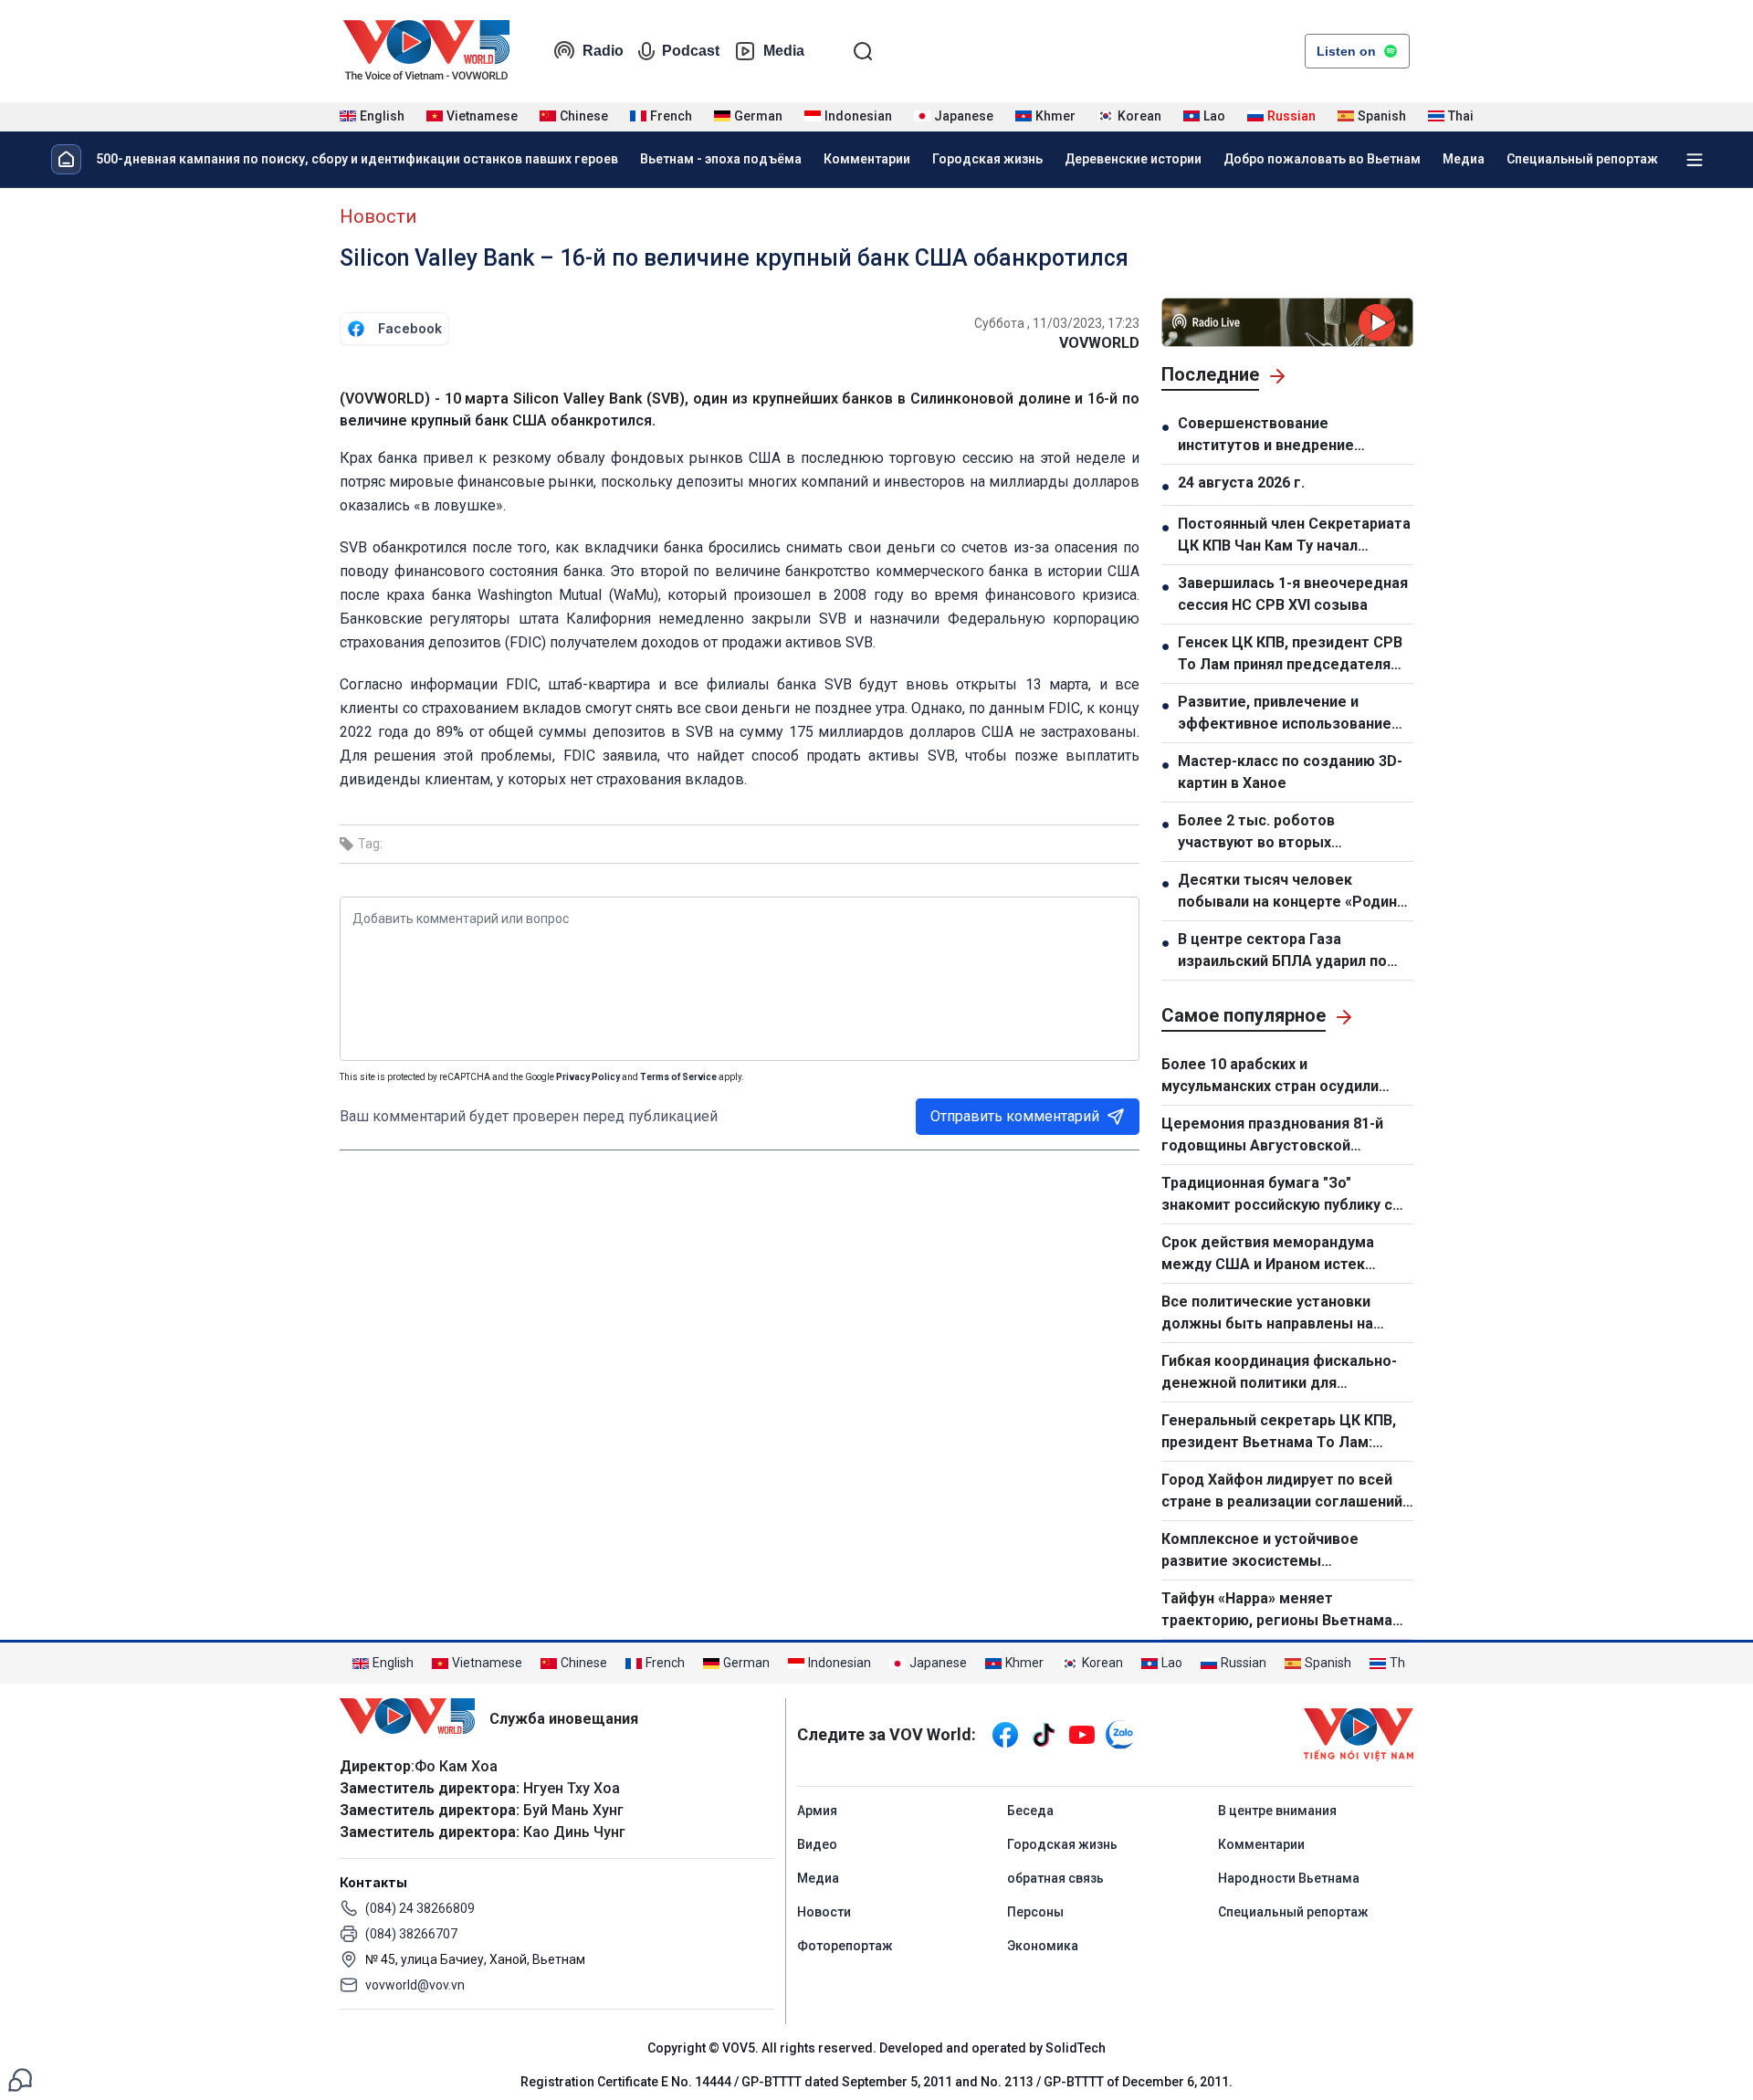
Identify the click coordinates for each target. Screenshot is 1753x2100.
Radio (603, 51)
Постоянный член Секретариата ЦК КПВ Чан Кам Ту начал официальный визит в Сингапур (1294, 536)
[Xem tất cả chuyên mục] (1695, 160)
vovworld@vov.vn (415, 1985)
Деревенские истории (1133, 159)
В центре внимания (1277, 1811)
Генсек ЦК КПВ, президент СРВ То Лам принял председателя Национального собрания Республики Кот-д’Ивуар (1290, 655)
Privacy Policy (588, 1077)
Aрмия (817, 1811)
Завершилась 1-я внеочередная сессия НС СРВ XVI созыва (1293, 594)
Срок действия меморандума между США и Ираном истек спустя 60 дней (1268, 1255)
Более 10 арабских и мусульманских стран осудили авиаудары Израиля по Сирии (1270, 1076)
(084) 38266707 (411, 1934)
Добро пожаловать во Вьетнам (1322, 159)
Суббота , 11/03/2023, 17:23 (1057, 323)
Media (784, 51)
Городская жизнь (987, 159)
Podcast (691, 51)
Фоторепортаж (845, 1946)
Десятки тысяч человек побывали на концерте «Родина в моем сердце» (1291, 892)
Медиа (1464, 159)
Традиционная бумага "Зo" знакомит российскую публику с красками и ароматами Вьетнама (1281, 1195)
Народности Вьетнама (1289, 1878)
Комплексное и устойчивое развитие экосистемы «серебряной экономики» (1260, 1551)
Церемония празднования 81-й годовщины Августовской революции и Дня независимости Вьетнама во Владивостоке (1281, 1136)
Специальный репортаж (1582, 159)
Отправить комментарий (1015, 1116)
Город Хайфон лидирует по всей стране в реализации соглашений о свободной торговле (1282, 1492)
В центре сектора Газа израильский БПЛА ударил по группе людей (1282, 951)
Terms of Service (678, 1077)
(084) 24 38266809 (420, 1908)
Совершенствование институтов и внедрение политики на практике (1266, 436)
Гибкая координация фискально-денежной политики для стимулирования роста (1279, 1373)
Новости (378, 216)
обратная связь (1055, 1878)
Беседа (1030, 1811)
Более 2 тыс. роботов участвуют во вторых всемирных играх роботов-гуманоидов (1275, 833)
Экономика (1043, 1946)
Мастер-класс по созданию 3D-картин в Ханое (1290, 772)
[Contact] (20, 2079)
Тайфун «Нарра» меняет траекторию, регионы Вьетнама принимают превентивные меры (1278, 1611)
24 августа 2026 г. (1241, 483)
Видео (817, 1844)
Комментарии (867, 159)
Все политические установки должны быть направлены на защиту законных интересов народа (1267, 1314)
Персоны (1035, 1912)
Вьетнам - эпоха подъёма (721, 159)
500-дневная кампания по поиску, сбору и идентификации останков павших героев (357, 159)
